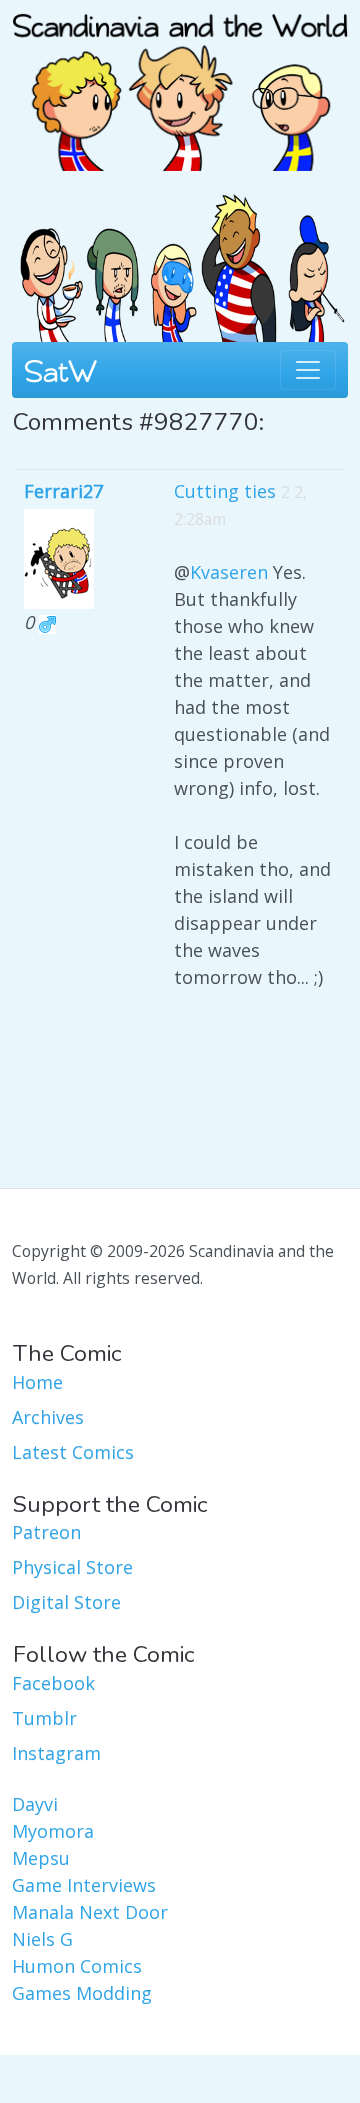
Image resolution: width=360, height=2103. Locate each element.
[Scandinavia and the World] (180, 83)
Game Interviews (84, 1885)
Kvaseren (229, 572)
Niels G (42, 1939)
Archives (48, 1417)
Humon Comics (77, 1966)
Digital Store (66, 1602)
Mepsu (41, 1858)
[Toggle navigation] (308, 370)
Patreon (46, 1532)
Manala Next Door (90, 1912)
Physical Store (72, 1567)
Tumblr (44, 1718)
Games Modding (82, 1993)
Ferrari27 (63, 491)
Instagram (56, 1753)
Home (37, 1382)
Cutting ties (225, 491)
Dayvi (35, 1804)
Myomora (53, 1831)
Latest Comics (73, 1452)
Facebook (53, 1683)
